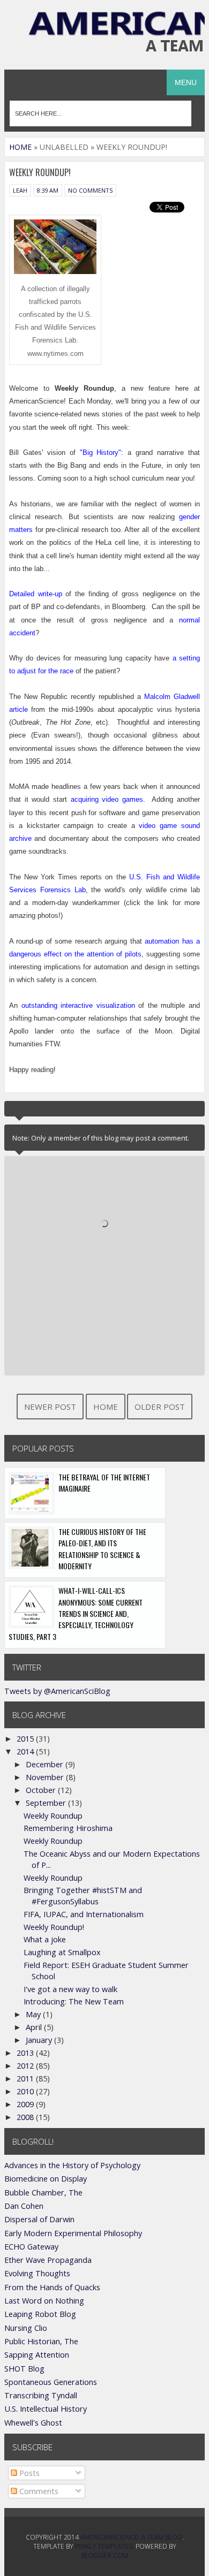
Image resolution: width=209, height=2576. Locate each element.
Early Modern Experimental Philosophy (73, 2233)
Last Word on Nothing (44, 2301)
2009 (26, 2104)
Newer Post (50, 1407)
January (40, 2040)
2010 (26, 2091)
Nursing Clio (26, 2328)
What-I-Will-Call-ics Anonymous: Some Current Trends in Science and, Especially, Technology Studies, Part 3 (76, 1613)
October (42, 1790)
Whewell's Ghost (33, 2423)
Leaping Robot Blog (40, 2314)
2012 (26, 2066)
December (46, 1764)
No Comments (90, 190)
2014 (26, 1751)
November (46, 1777)
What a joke (45, 1939)
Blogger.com (105, 2555)
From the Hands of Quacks (52, 2287)
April (35, 2027)
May (34, 2014)
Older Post (160, 1407)
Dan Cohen (24, 2206)
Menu (186, 82)
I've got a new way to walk (70, 1989)
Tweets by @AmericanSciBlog (57, 1691)
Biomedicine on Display (46, 2179)
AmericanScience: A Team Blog (131, 2537)
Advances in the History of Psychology (72, 2165)
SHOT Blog (24, 2369)
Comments (38, 2491)
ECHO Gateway (31, 2247)
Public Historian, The (41, 2341)
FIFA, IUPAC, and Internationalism (84, 1914)
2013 (26, 2053)
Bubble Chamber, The (43, 2193)
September (47, 1803)
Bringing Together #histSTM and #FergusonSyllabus (83, 1895)
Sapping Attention (37, 2355)
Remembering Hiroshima (68, 1828)
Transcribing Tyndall (41, 2395)
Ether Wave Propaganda (48, 2260)
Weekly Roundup (53, 1816)
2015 (26, 1739)
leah (20, 190)
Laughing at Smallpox (62, 1952)
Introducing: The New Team (74, 2001)
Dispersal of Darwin (39, 2219)
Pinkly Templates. (104, 2546)
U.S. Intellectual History (46, 2409)
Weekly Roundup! (54, 1927)
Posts (28, 2473)
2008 (26, 2117)
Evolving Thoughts (37, 2273)
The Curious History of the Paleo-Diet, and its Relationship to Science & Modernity (102, 1549)
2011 (26, 2079)
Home (20, 147)
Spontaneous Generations (51, 2382)
